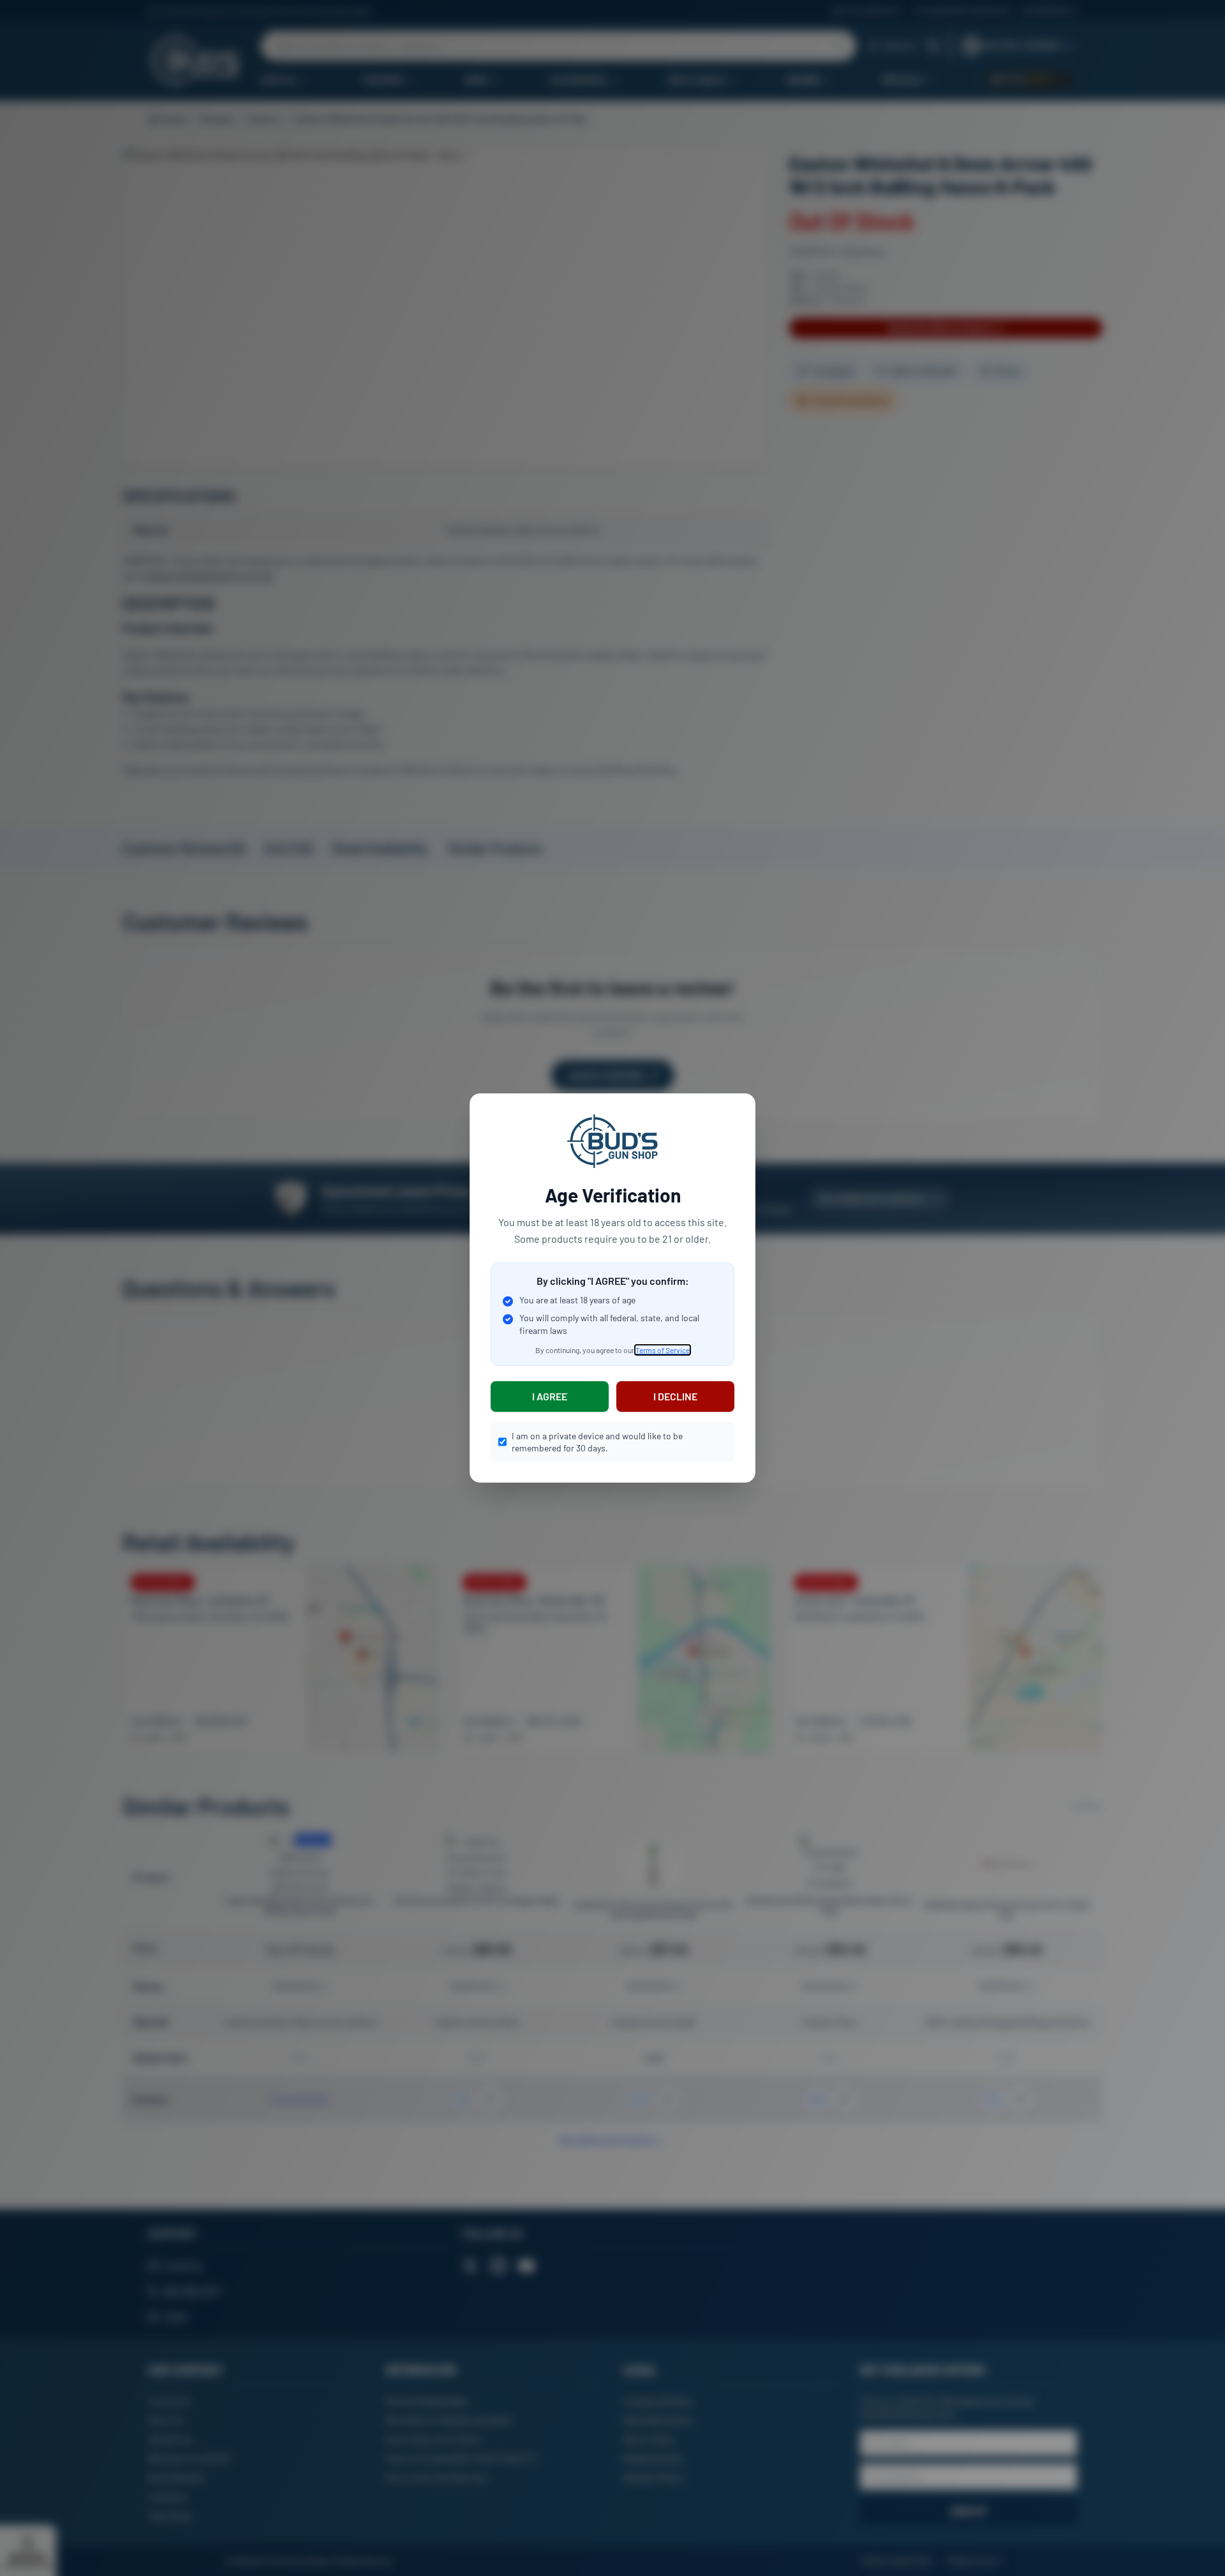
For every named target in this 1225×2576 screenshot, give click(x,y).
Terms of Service (663, 1350)
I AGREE (550, 1396)
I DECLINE (675, 1396)
